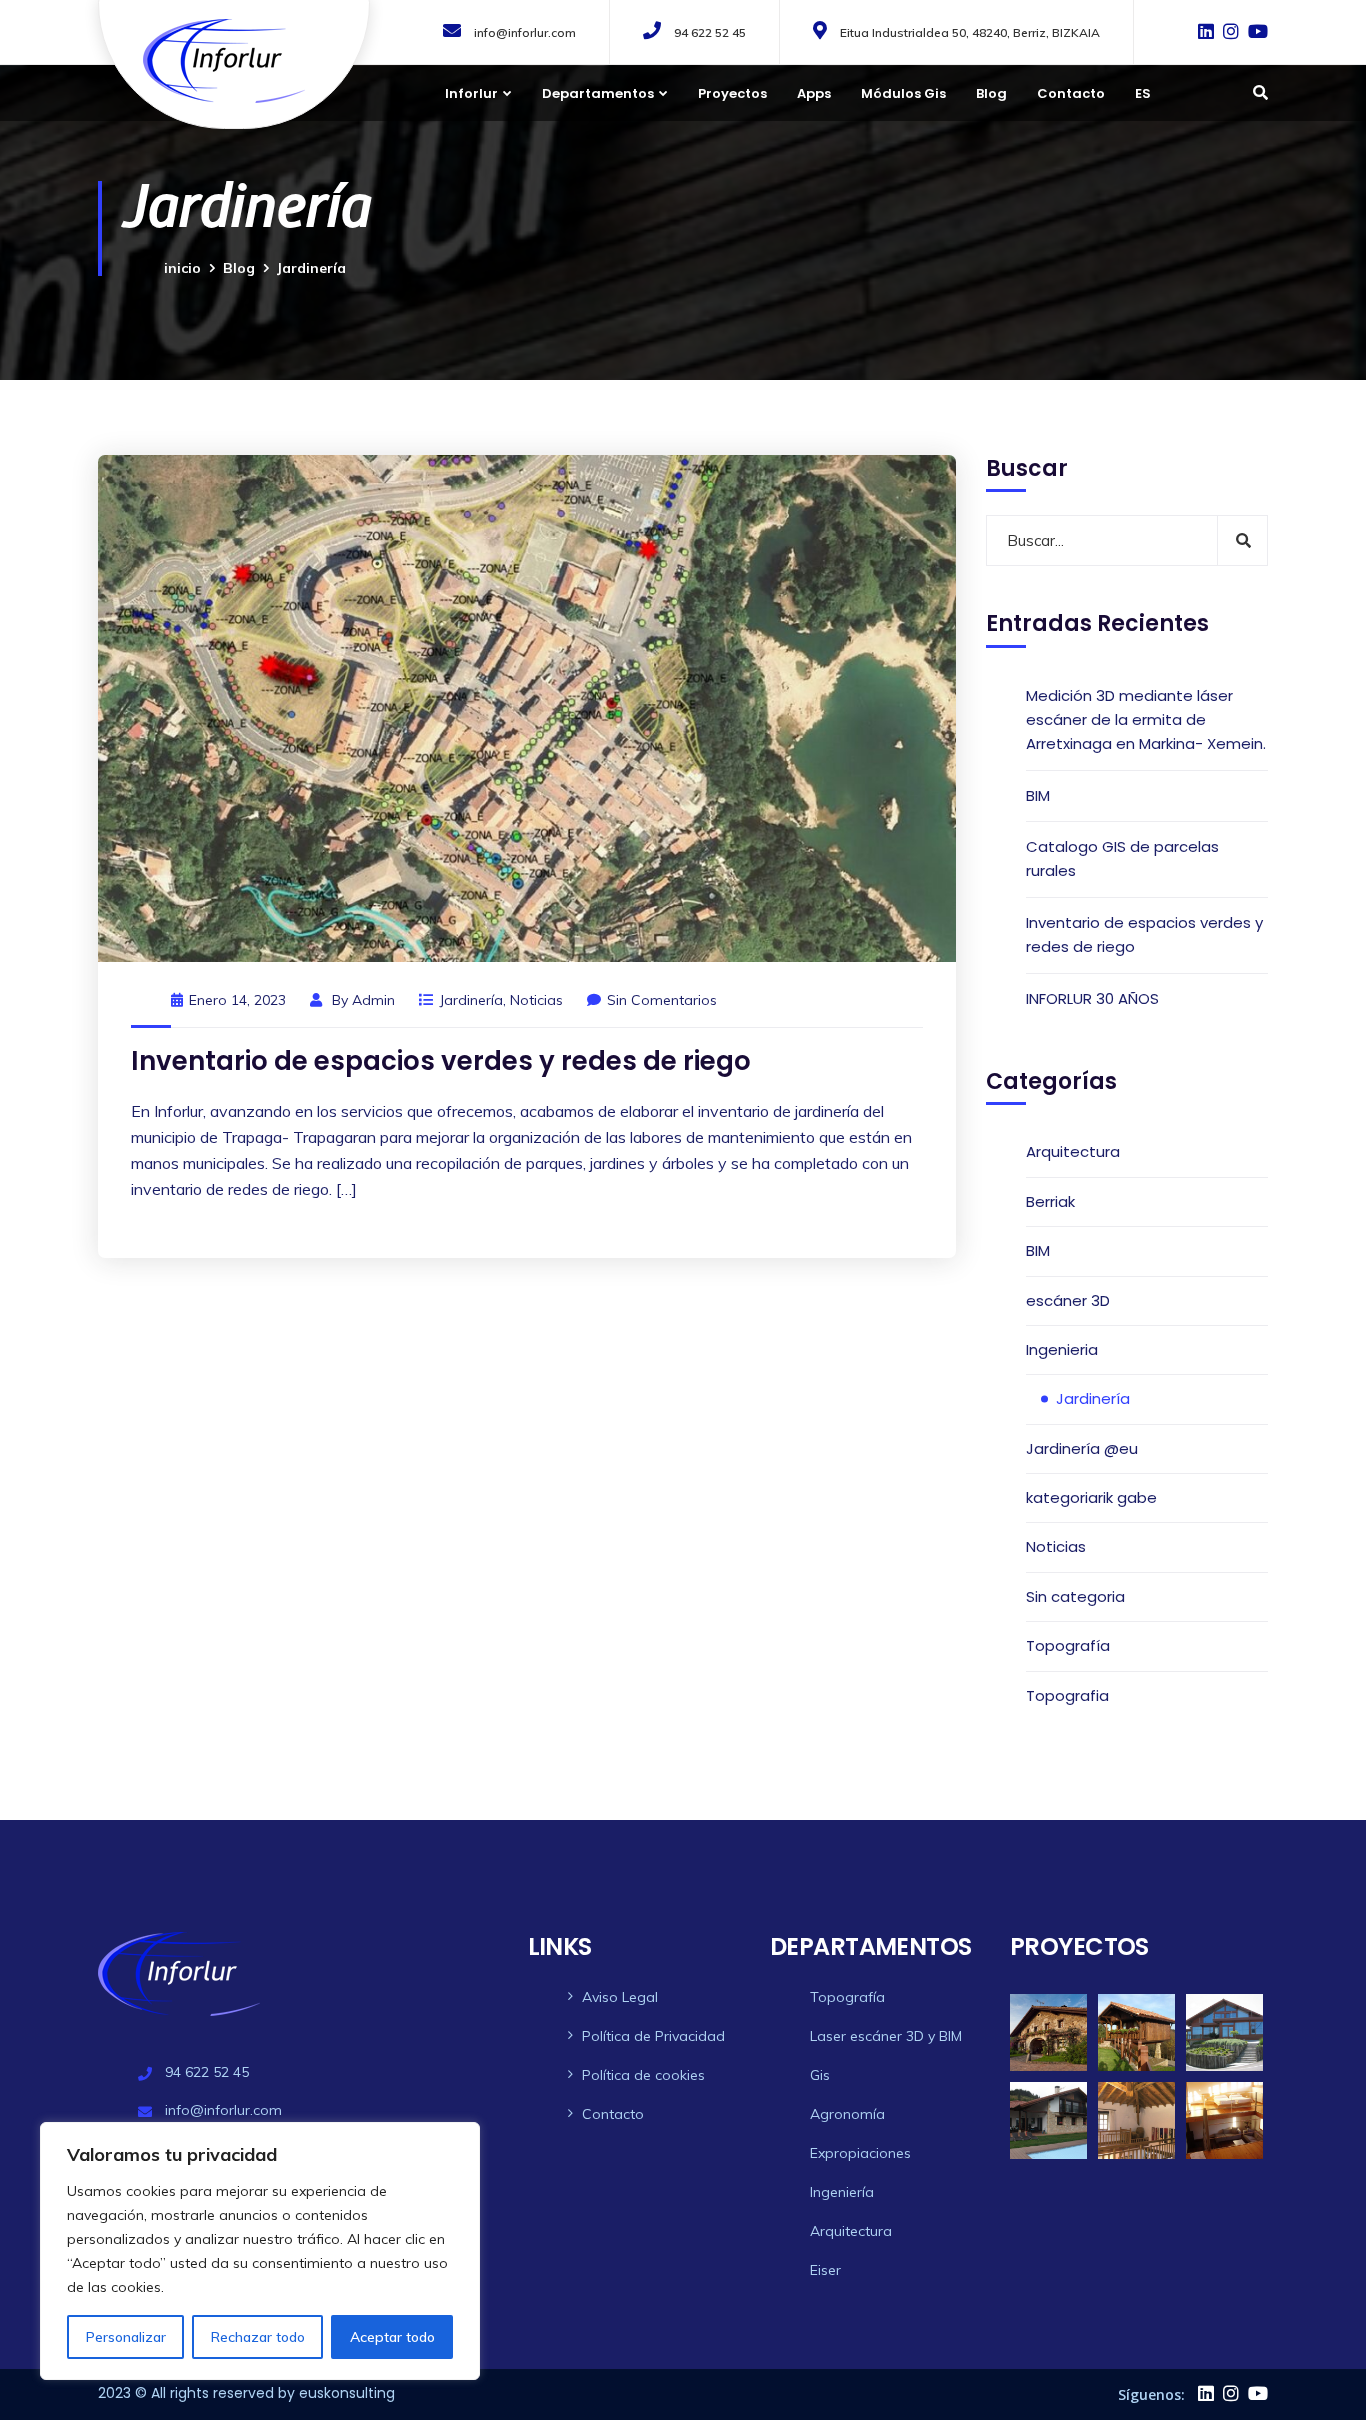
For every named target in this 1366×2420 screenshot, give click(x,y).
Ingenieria (1062, 1349)
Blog (991, 93)
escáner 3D (1068, 1300)
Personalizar (126, 2337)
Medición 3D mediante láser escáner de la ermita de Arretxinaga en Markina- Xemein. (1146, 720)
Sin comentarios (662, 1000)
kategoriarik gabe (1091, 1497)
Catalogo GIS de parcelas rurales (1122, 858)
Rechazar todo (258, 2337)
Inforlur (471, 93)
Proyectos (732, 93)
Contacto (1071, 93)
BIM (1038, 795)
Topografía (1068, 1645)
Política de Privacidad (653, 2036)
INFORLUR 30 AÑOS (1092, 998)
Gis (820, 2075)
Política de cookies (643, 2075)
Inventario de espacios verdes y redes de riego (441, 1061)
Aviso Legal (620, 1997)
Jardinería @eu (1082, 1448)
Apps (814, 93)
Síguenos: (1151, 2394)
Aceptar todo (392, 2337)
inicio (182, 268)
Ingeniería (842, 2192)
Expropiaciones (860, 2153)
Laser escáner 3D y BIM (886, 2036)
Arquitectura (1073, 1151)
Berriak (1050, 1201)
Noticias (536, 1000)
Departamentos (598, 93)
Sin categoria (1075, 1596)
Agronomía (847, 2114)
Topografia (1067, 1695)
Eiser (825, 2270)
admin (373, 1000)
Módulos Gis (903, 93)
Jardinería (471, 1000)
